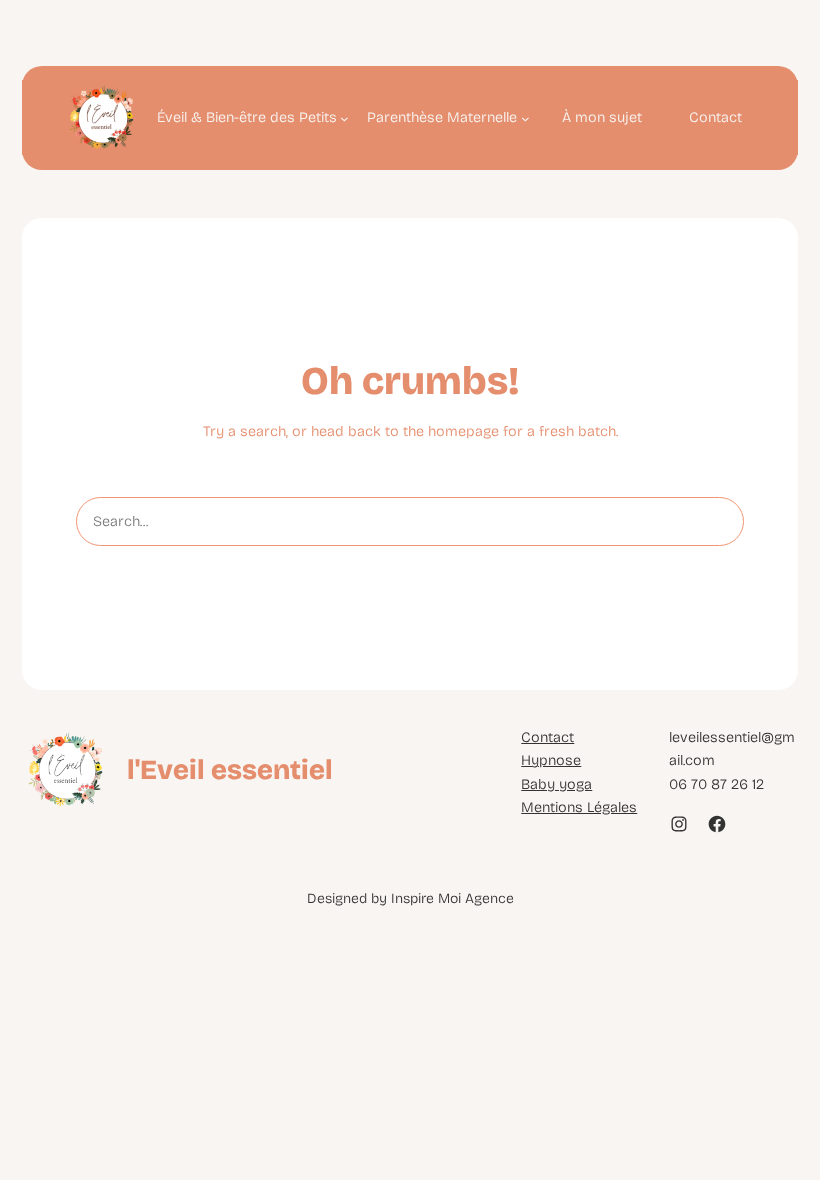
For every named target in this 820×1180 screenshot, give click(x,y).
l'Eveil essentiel (230, 769)
